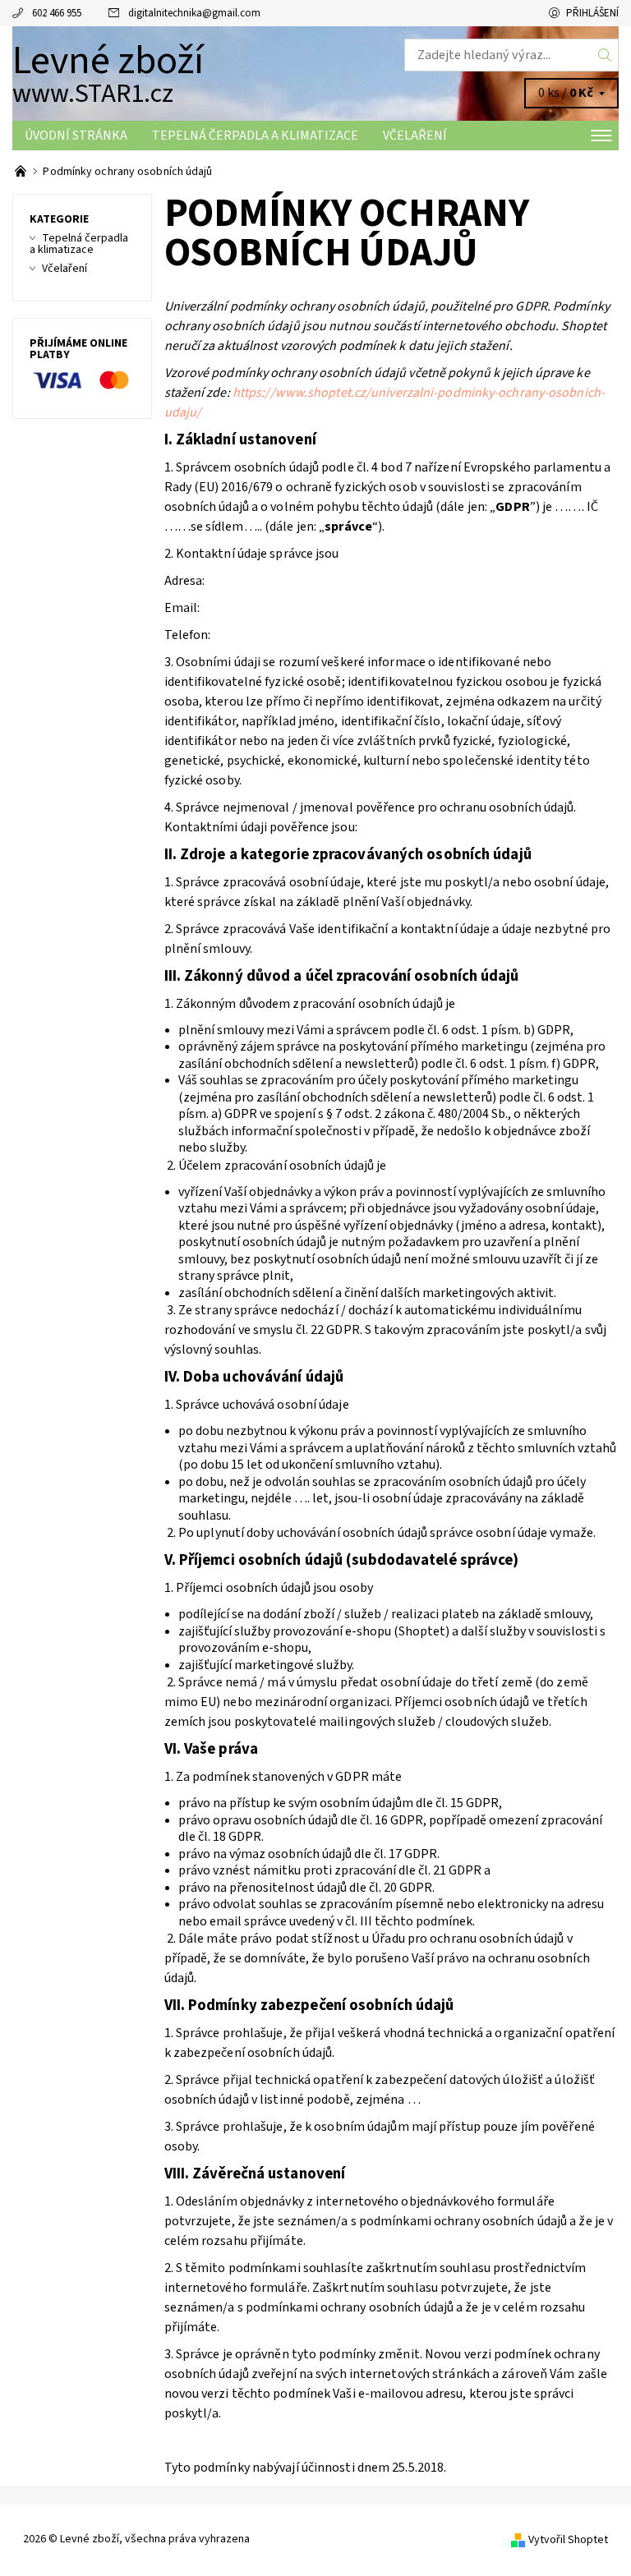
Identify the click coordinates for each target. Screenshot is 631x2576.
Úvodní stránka (76, 136)
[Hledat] (605, 55)
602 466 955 (57, 13)
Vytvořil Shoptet (568, 2540)
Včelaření (415, 136)
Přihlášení (592, 13)
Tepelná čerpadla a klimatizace (255, 136)
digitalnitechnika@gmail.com (194, 13)
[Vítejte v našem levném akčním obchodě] (22, 172)
